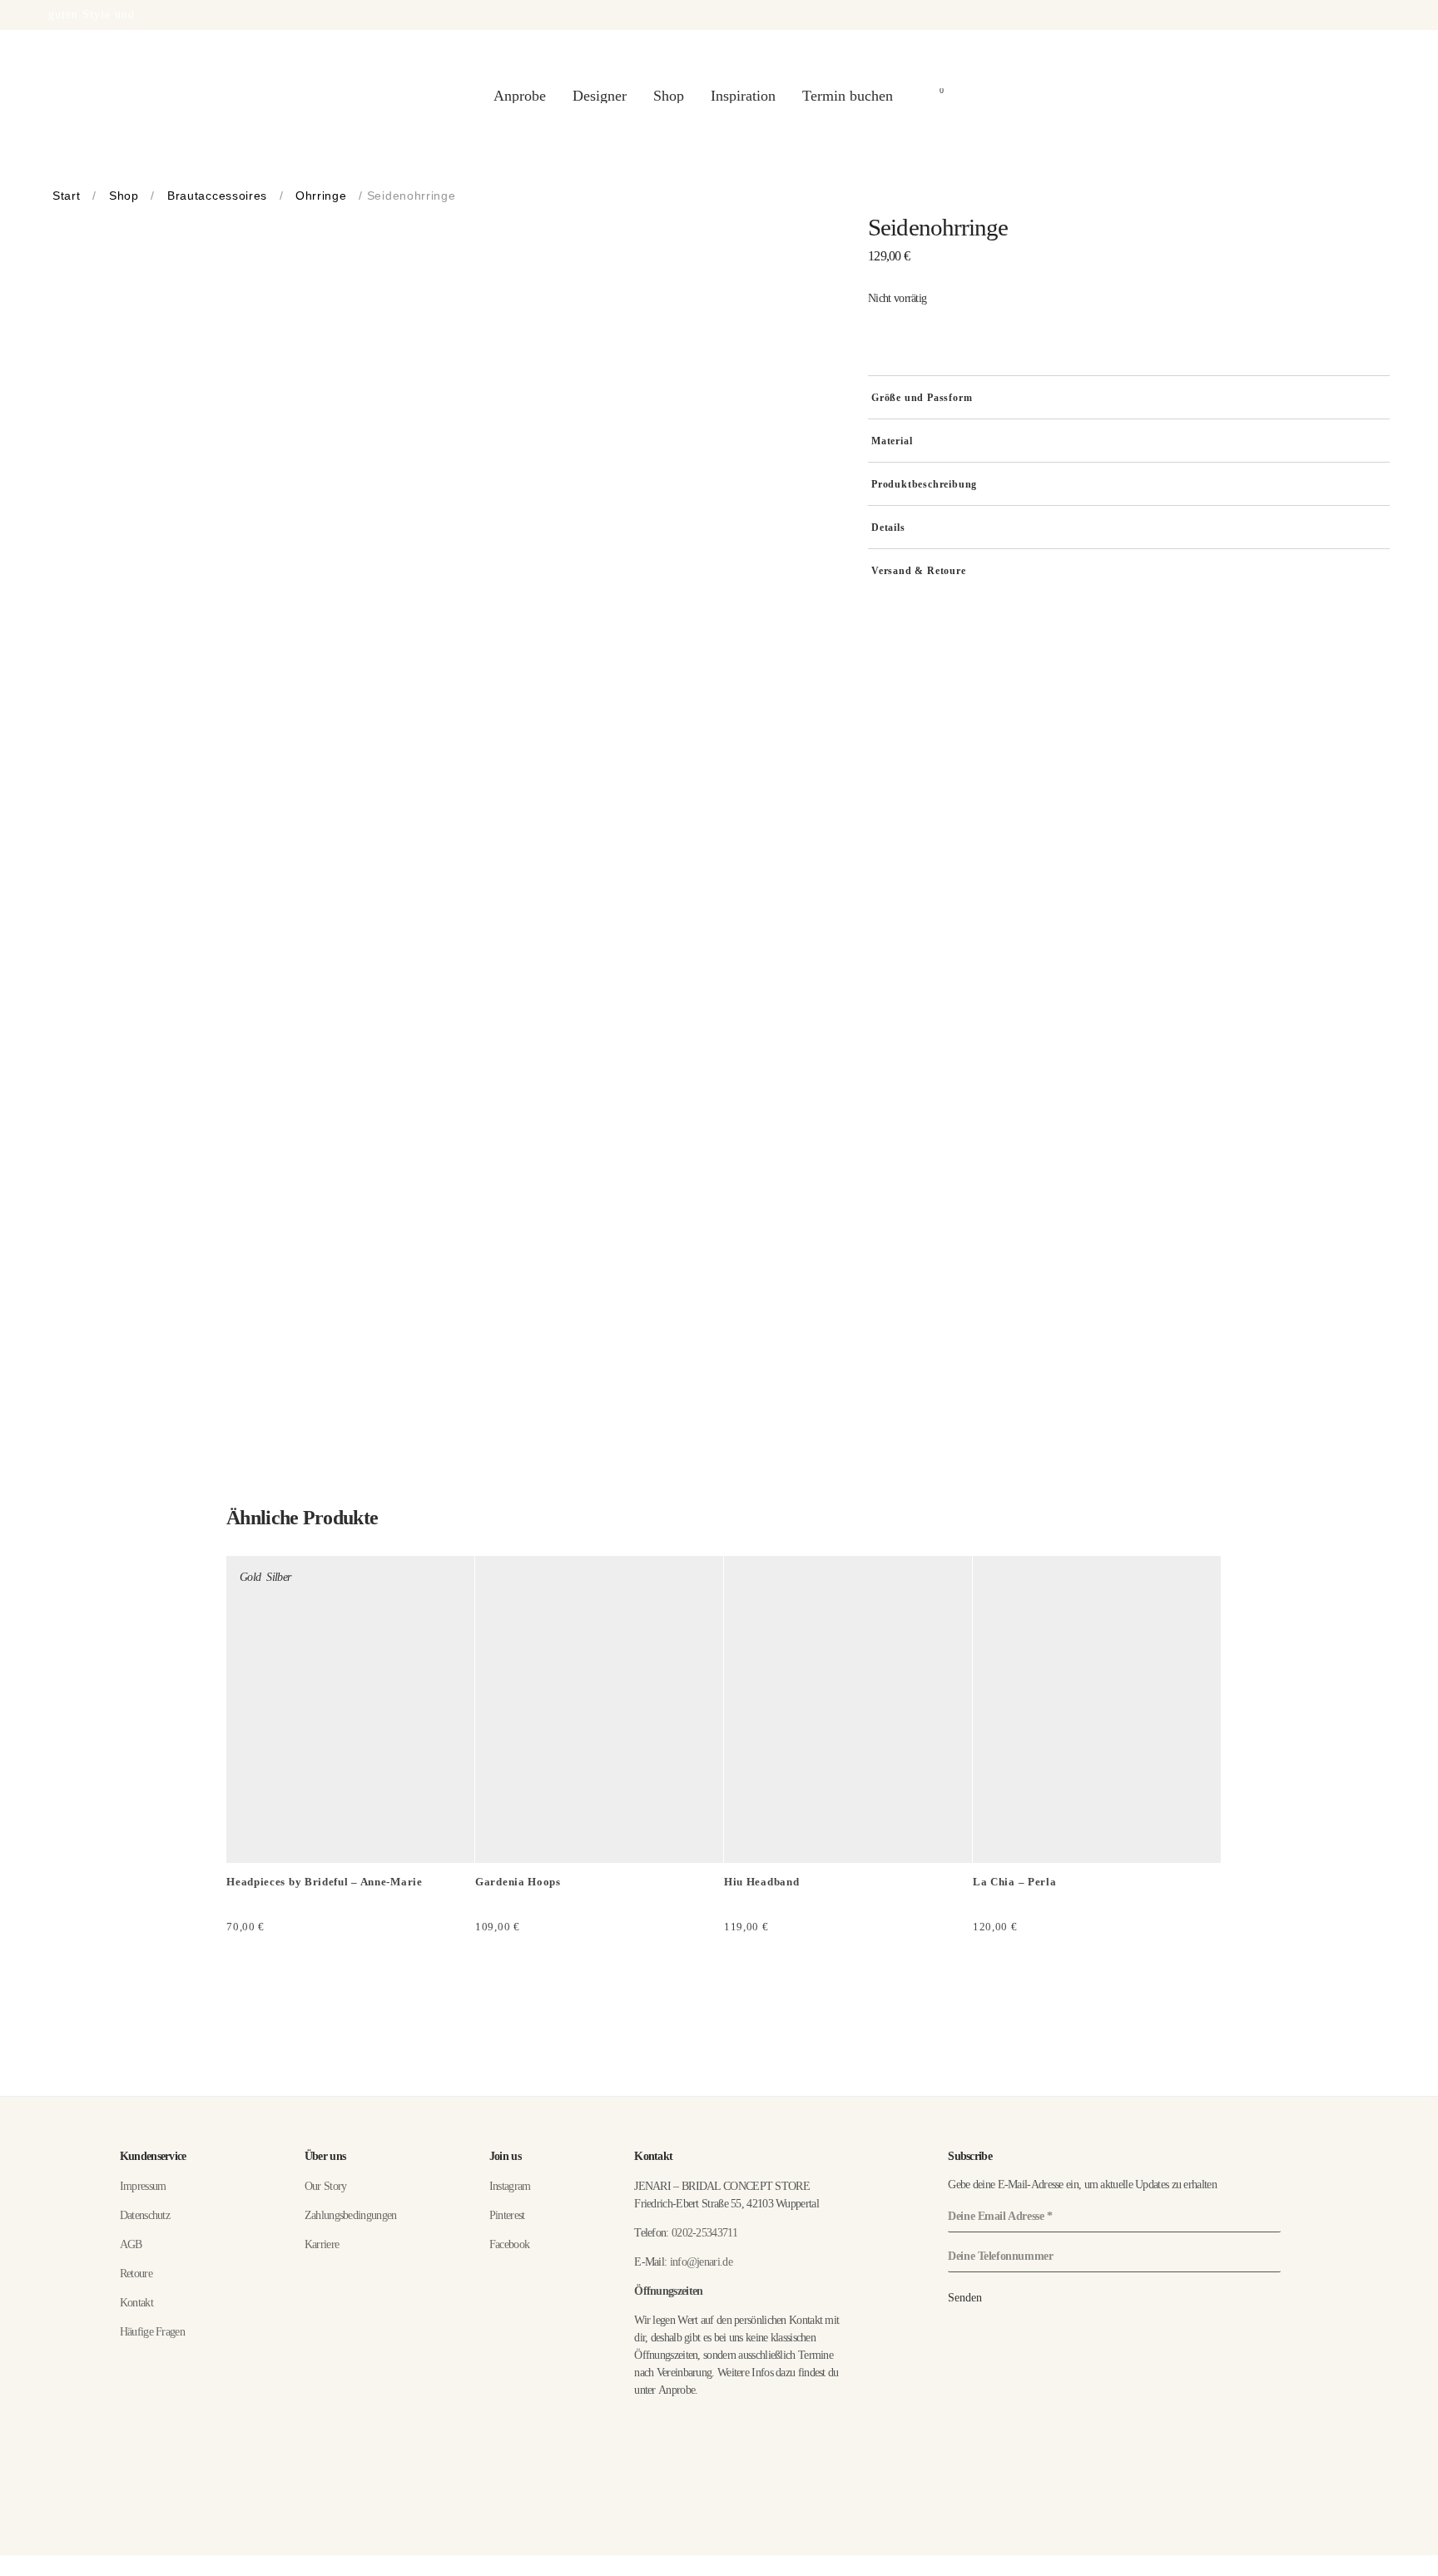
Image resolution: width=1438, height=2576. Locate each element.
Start (67, 196)
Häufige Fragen (152, 2332)
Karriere (322, 2244)
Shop (669, 96)
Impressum (143, 2186)
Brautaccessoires (217, 196)
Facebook (509, 2244)
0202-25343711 (704, 2233)
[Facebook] (1358, 2563)
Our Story (326, 2186)
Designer (600, 96)
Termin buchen (848, 96)
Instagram (510, 2186)
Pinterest (507, 2215)
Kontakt (136, 2303)
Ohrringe (321, 196)
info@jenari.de (701, 2262)
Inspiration (743, 96)
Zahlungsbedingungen (351, 2215)
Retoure (136, 2274)
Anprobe (520, 96)
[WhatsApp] (1383, 2563)
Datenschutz (145, 2215)
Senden (965, 2298)
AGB (131, 2244)
